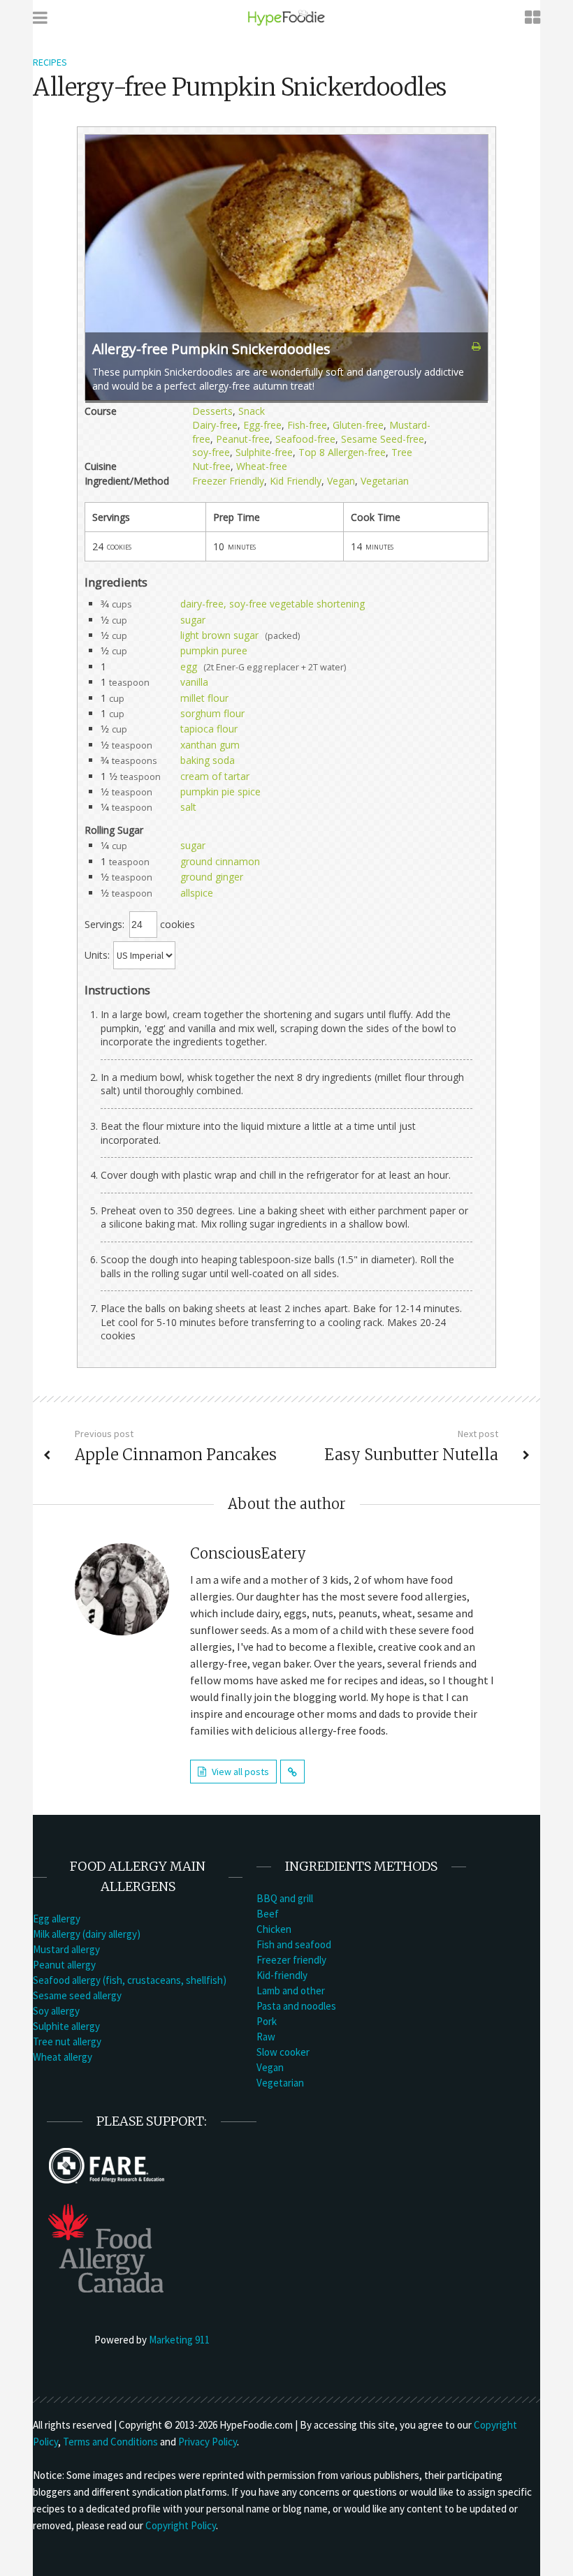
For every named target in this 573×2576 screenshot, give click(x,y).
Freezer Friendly (228, 481)
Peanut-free (243, 439)
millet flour (204, 698)
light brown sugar (219, 635)
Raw (266, 2037)
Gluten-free (358, 425)
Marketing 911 (179, 2340)
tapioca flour (209, 729)
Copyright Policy (181, 2525)
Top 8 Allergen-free (342, 452)
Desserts (212, 411)
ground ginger (212, 877)
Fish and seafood (294, 1944)
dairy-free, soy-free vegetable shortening (273, 604)
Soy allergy (56, 2011)
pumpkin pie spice (220, 792)
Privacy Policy (208, 2442)
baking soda (208, 760)
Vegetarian (385, 481)
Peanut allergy (64, 1965)
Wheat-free (262, 466)
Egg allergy (57, 1919)
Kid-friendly (282, 1975)
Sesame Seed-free (383, 439)
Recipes (50, 62)
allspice (197, 893)
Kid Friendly (296, 481)
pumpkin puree (214, 650)
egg (189, 667)
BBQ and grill (285, 1898)
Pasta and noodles (296, 2006)
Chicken (274, 1929)
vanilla (194, 682)
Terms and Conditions (110, 2442)
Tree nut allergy (67, 2041)
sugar (193, 620)
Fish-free (307, 425)
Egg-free (262, 425)
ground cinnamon (220, 861)
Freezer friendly (291, 1960)
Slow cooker (283, 2052)
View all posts (240, 1772)
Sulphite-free (264, 452)
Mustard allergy (66, 1949)
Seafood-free (305, 439)
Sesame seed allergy (77, 1995)
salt (188, 807)
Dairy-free (215, 425)
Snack (252, 411)
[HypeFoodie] (286, 17)
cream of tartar (215, 776)
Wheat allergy (63, 2057)
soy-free (211, 452)
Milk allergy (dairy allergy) (87, 1934)
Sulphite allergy (66, 2026)
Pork (267, 2021)
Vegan (341, 481)
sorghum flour (212, 713)
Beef (268, 1914)
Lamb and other (291, 1990)
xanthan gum (210, 745)
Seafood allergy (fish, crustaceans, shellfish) (130, 1980)
